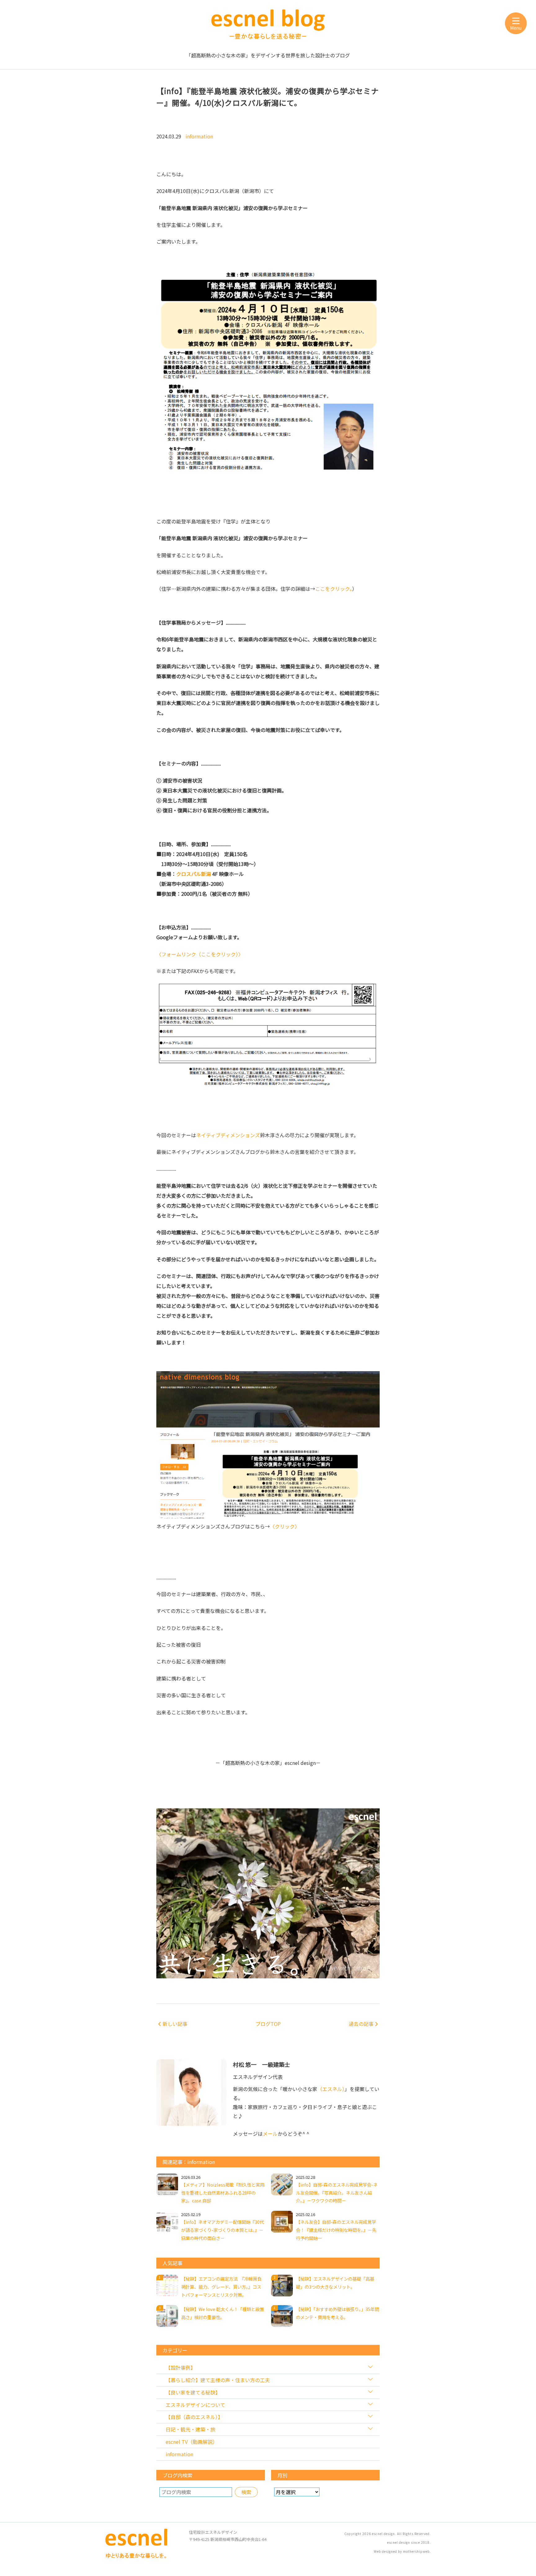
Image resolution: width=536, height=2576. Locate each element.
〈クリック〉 (285, 1526)
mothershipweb (416, 2551)
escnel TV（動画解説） (192, 2442)
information (199, 136)
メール (270, 2134)
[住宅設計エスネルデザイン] (136, 2556)
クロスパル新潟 (194, 874)
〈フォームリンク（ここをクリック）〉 (200, 954)
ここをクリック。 (334, 589)
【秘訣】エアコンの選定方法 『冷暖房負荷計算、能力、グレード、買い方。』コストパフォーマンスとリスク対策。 (221, 2287)
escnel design (383, 2534)
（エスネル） (331, 2089)
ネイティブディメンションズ (228, 1135)
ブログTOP (268, 2024)
